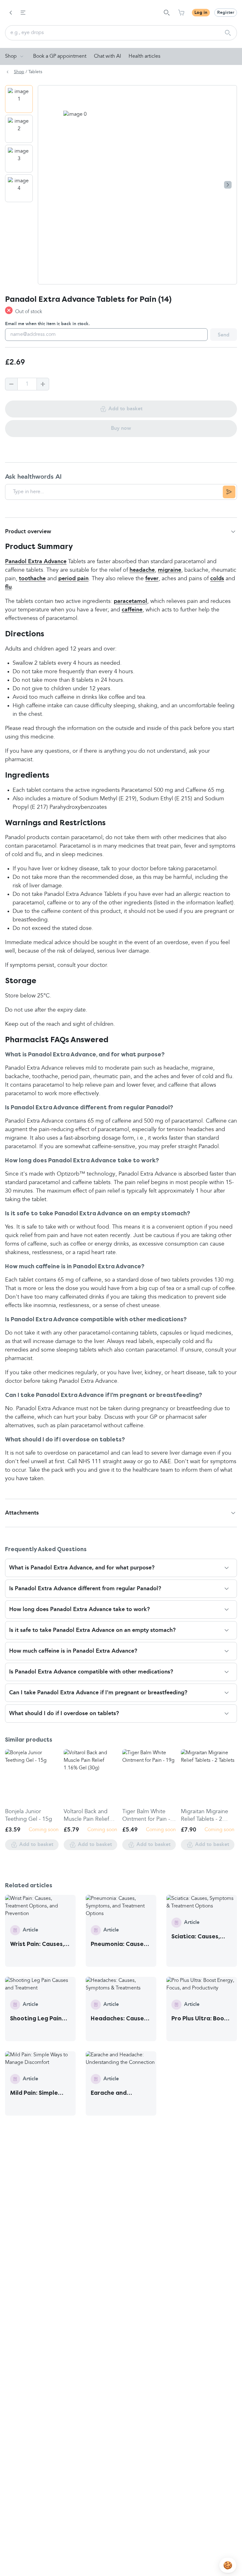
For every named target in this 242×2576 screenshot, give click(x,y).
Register (226, 13)
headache (142, 570)
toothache (32, 579)
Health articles (144, 56)
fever (152, 579)
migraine (170, 570)
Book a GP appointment (60, 56)
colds (217, 579)
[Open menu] (23, 13)
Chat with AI (107, 56)
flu (8, 587)
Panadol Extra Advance (36, 562)
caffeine (132, 610)
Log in (201, 13)
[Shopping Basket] (181, 13)
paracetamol (130, 601)
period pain (73, 579)
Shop (11, 56)
